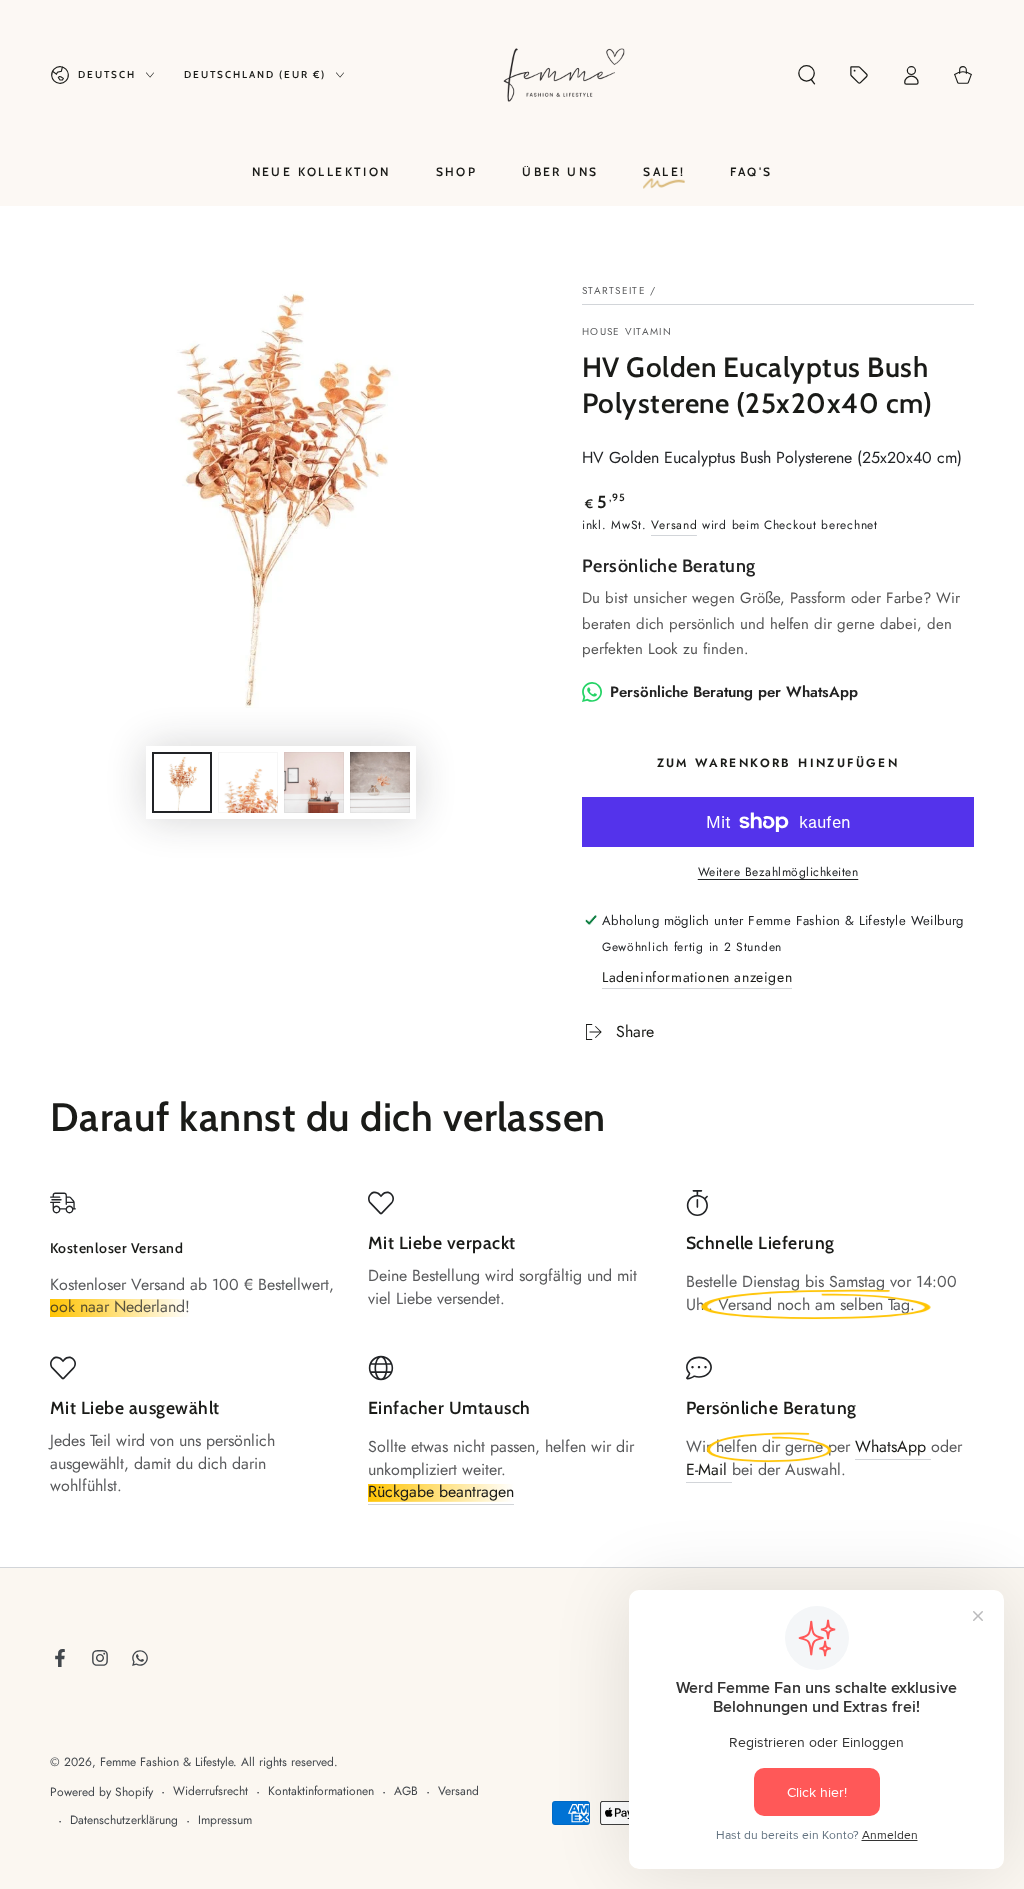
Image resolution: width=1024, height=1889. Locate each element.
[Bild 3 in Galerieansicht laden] (314, 782)
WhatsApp (893, 1446)
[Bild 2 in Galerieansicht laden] (248, 782)
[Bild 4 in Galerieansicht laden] (380, 782)
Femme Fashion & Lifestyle (166, 1762)
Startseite (614, 290)
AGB (406, 1791)
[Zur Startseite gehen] (564, 75)
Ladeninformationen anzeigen (697, 977)
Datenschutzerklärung (124, 1820)
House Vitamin (627, 332)
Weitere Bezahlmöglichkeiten (778, 872)
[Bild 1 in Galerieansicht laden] (182, 782)
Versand (674, 525)
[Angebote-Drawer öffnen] (859, 75)
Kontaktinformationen (321, 1791)
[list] (512, 1355)
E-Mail (709, 1469)
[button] (807, 75)
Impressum (225, 1820)
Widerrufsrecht (210, 1791)
